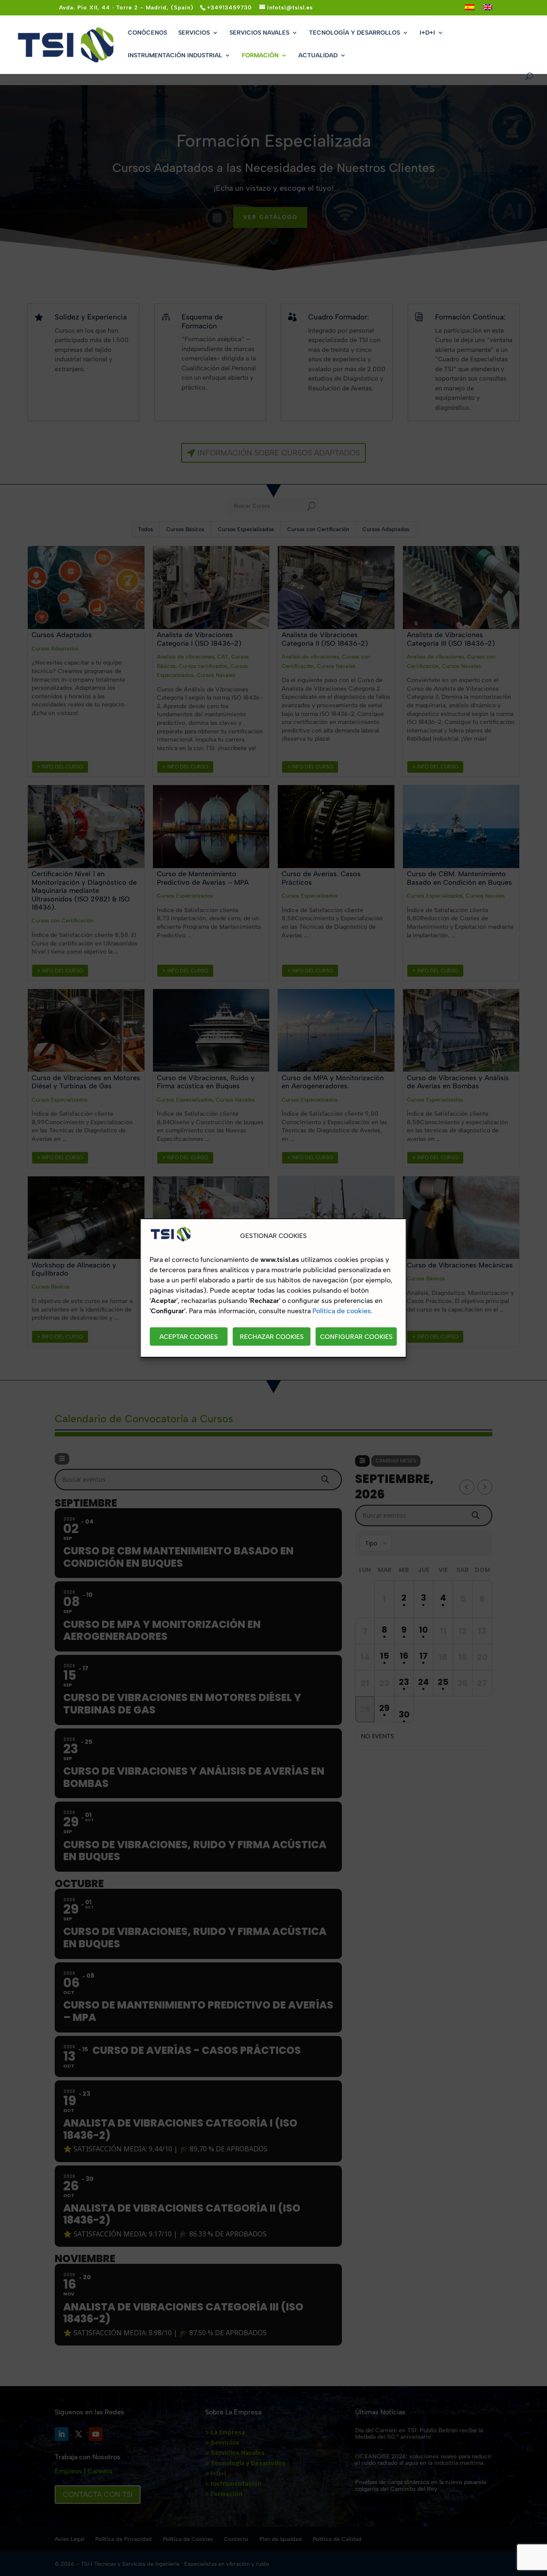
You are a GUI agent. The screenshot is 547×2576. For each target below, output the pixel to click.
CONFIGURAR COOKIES (356, 1337)
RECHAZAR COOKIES (272, 1337)
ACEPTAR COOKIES (189, 1337)
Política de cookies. (343, 1311)
